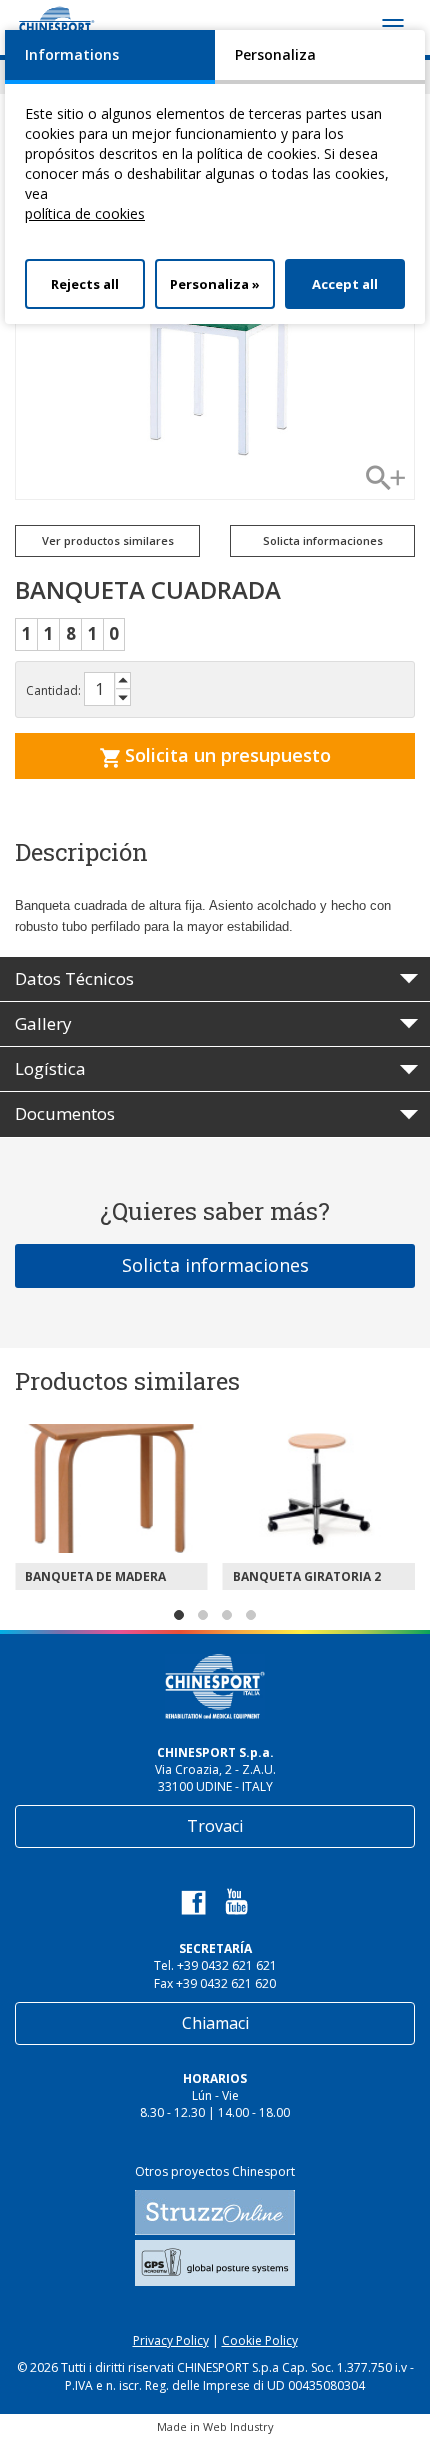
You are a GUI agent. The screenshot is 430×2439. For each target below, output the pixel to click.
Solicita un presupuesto (225, 755)
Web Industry (238, 2426)
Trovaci (215, 1826)
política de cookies (85, 213)
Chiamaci (215, 2023)
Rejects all (85, 284)
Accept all (345, 284)
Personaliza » (215, 284)
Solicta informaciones (215, 1265)
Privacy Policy (171, 2340)
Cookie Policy (260, 2340)
